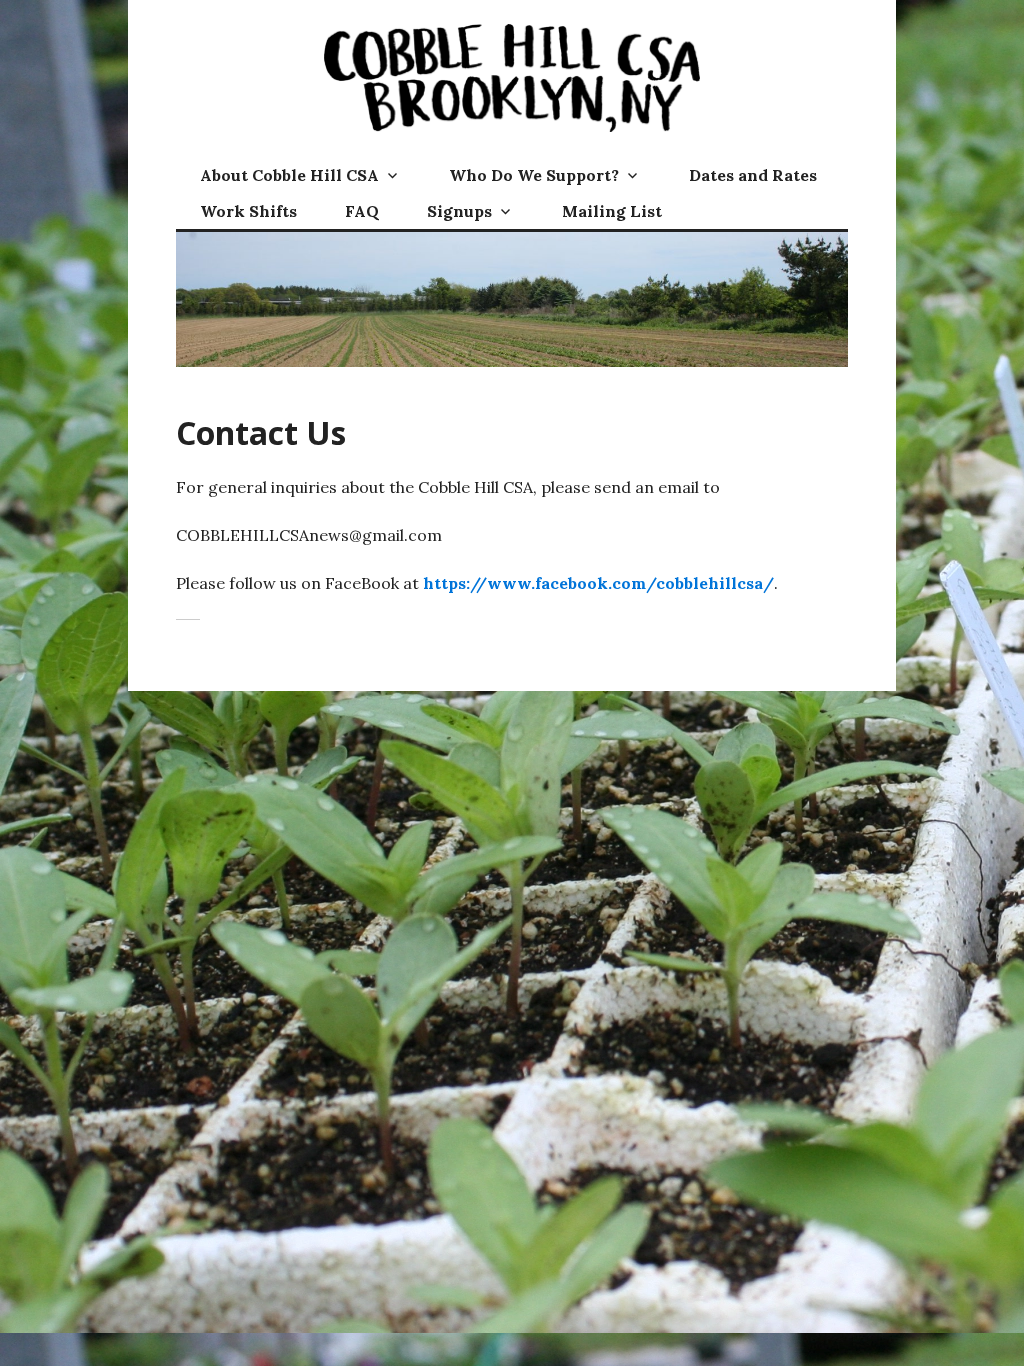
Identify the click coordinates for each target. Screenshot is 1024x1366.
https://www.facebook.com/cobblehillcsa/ (598, 583)
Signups (459, 211)
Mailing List (612, 211)
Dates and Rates (753, 175)
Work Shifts (248, 211)
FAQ (362, 211)
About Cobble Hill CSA (289, 175)
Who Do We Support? (534, 175)
